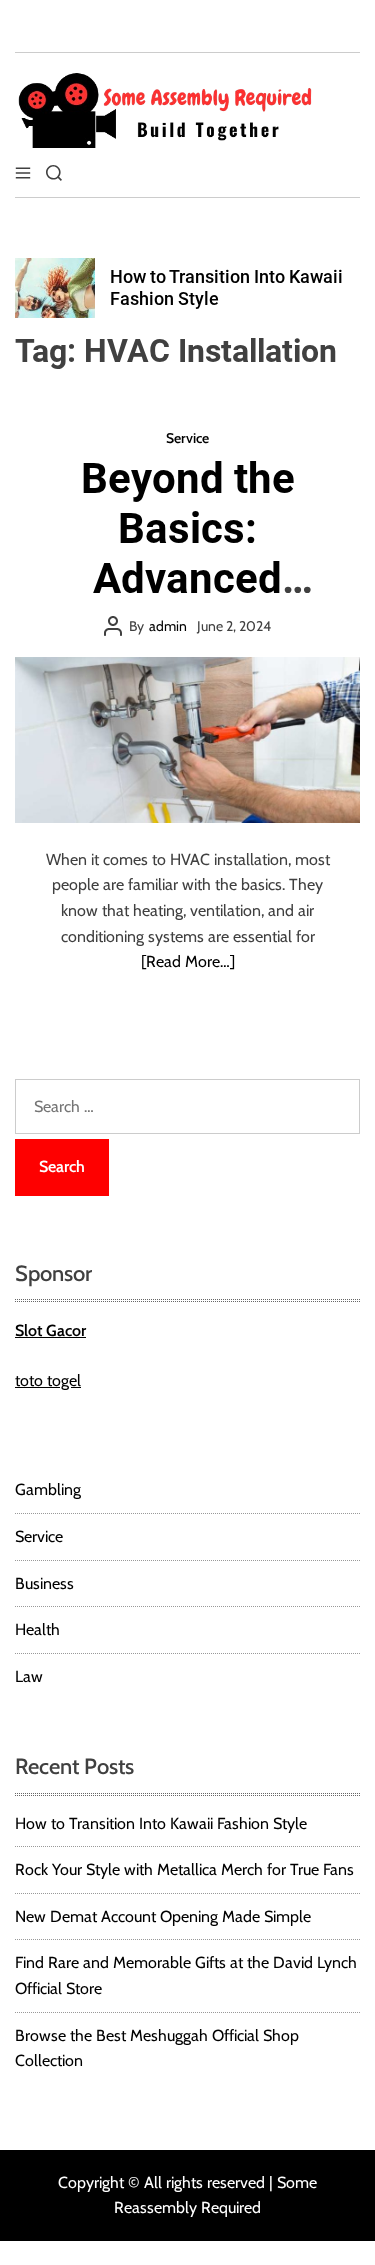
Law (29, 1676)
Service (187, 438)
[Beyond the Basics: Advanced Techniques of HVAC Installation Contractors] (187, 740)
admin (168, 626)
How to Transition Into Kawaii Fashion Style (161, 1823)
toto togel (48, 1380)
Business (44, 1583)
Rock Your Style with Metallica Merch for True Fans (184, 1869)
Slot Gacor (50, 1330)
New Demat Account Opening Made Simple (163, 1916)
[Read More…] (188, 961)
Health (37, 1629)
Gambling (48, 1489)
